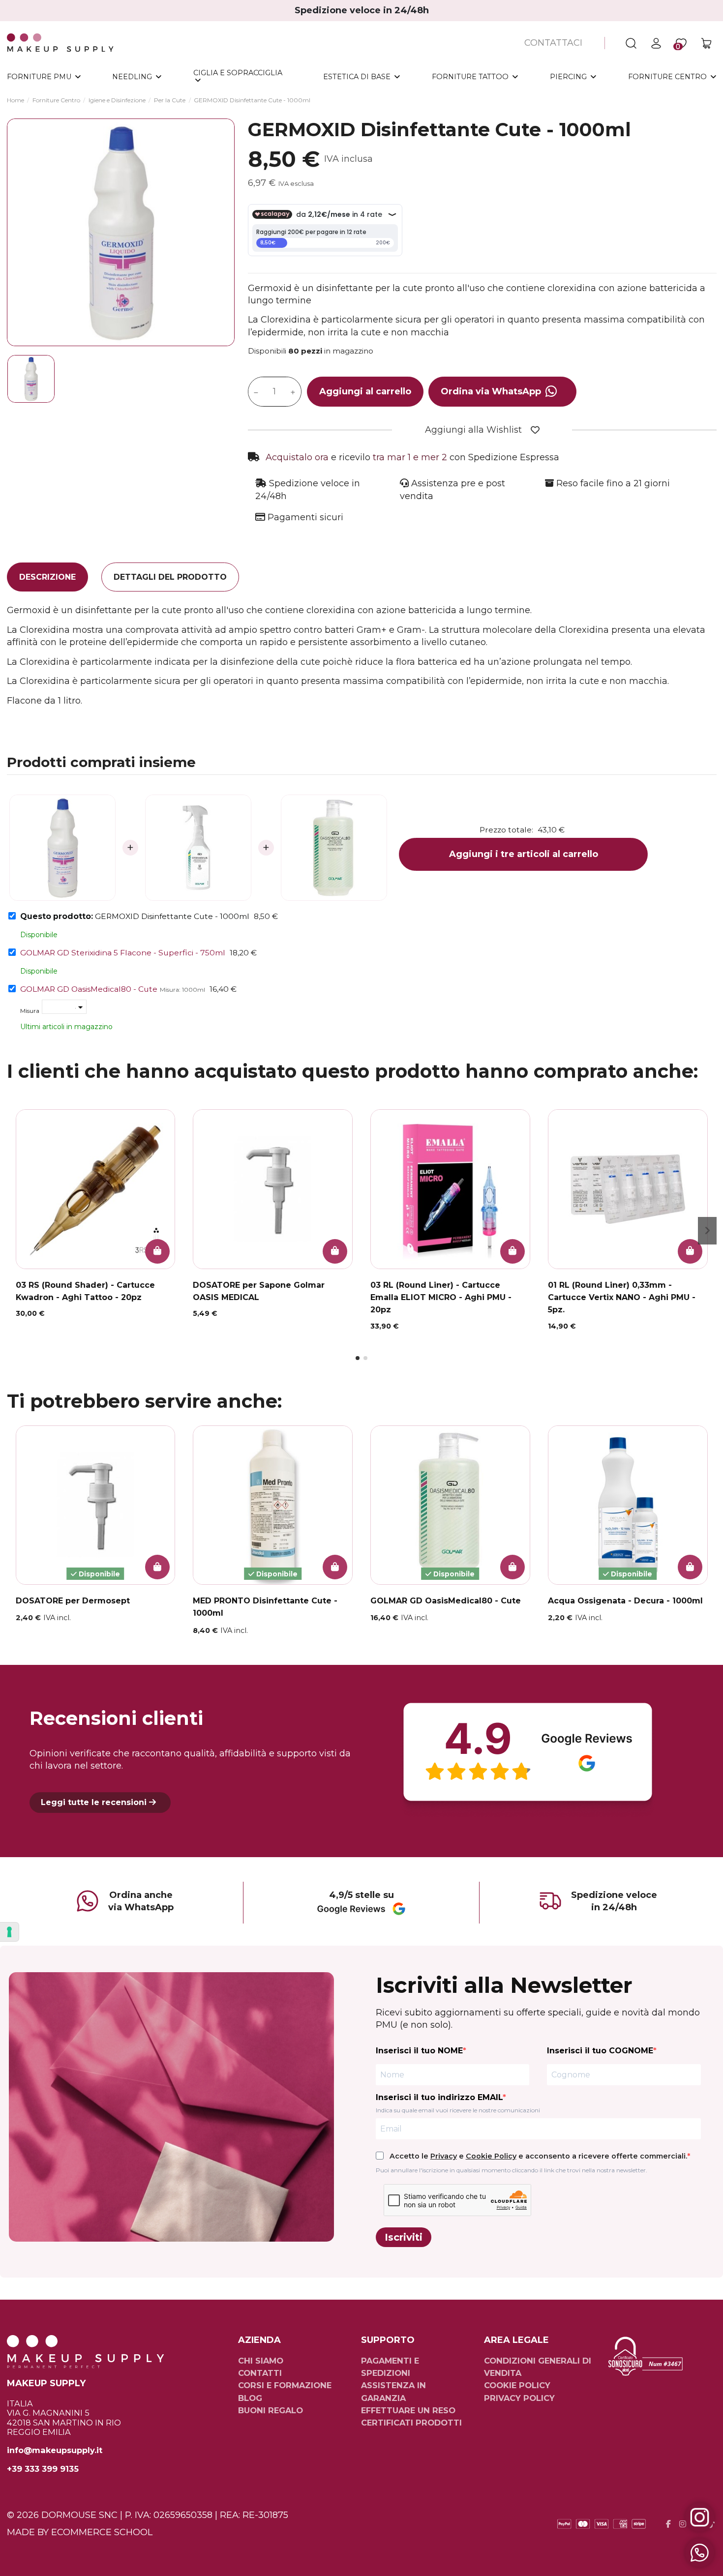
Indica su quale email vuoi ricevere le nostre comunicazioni (458, 2110)
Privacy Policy (519, 2398)
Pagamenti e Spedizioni (390, 2367)
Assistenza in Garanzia (393, 2391)
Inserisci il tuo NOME (419, 2051)
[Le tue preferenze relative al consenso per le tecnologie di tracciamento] (9, 1932)
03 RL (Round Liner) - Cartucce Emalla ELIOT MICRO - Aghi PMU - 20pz (441, 1297)
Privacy (444, 2156)
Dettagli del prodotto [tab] (170, 577)
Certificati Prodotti (411, 2423)
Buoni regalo (271, 2410)
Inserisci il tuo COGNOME (600, 2051)
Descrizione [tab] (47, 577)
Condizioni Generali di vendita (538, 2367)
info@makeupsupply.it (55, 2450)
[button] (358, 1358)
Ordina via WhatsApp (491, 391)
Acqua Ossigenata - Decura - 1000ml (625, 1601)
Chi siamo (261, 2361)
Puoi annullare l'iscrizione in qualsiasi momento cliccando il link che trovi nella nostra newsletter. (512, 2170)
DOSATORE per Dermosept (73, 1601)
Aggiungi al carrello (365, 391)
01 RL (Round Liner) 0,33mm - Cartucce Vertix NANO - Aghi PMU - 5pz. (622, 1297)
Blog (250, 2398)
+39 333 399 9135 (43, 2469)
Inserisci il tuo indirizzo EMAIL (439, 2097)
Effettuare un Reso (408, 2410)
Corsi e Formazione (285, 2385)
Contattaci (553, 43)
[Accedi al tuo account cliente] (656, 43)
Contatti (260, 2373)
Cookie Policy (491, 2156)
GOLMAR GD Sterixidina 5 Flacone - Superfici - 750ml (123, 953)
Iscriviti (404, 2237)
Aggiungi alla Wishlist (473, 430)
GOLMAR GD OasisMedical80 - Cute (89, 989)
